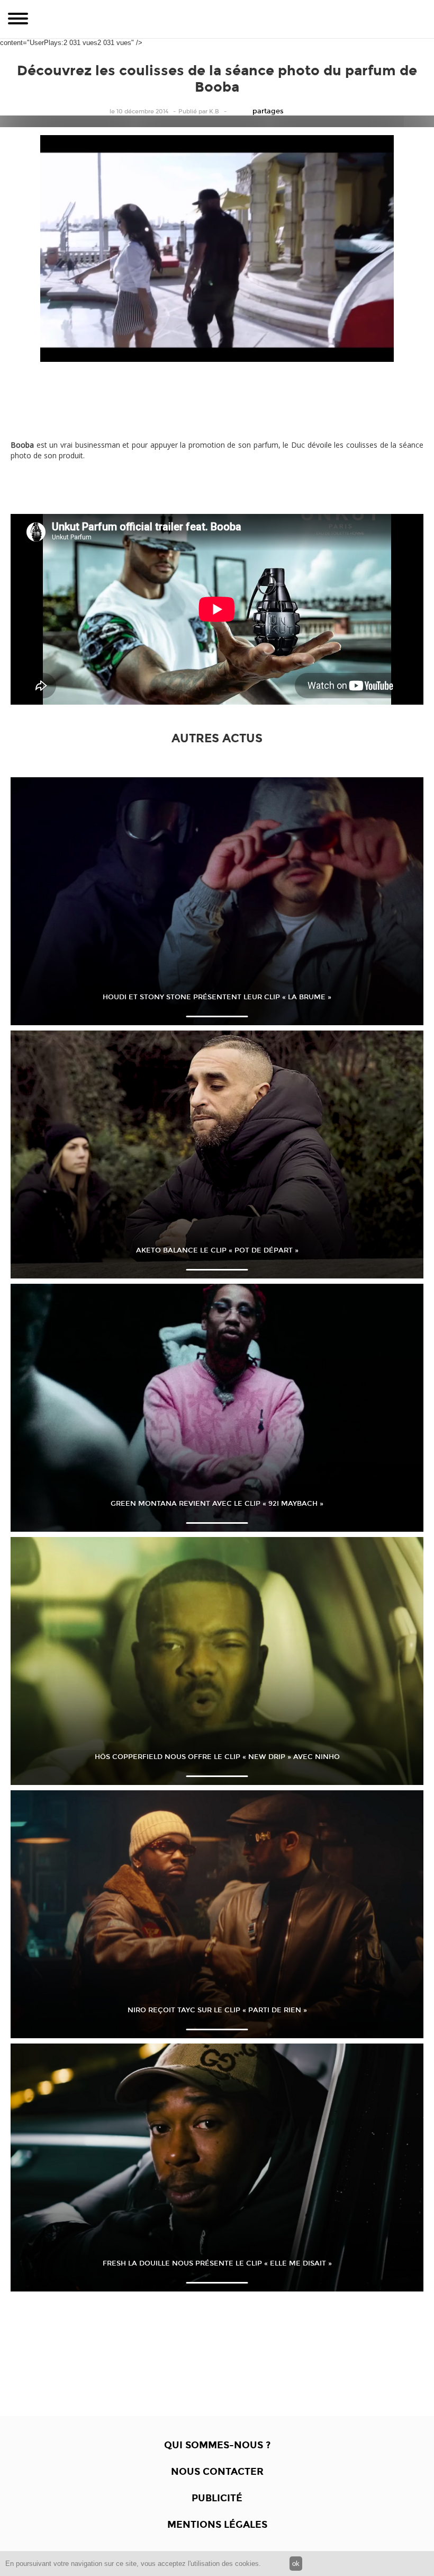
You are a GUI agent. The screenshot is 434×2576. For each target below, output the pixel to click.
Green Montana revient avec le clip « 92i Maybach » (217, 1504)
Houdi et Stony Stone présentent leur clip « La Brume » (217, 997)
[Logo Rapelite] (217, 19)
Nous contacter (217, 2472)
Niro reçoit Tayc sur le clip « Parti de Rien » (217, 2010)
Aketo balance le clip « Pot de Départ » (217, 1250)
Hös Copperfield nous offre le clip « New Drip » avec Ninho (217, 1757)
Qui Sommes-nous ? (217, 2445)
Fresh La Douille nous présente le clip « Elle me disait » (217, 2263)
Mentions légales (217, 2525)
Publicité (217, 2498)
